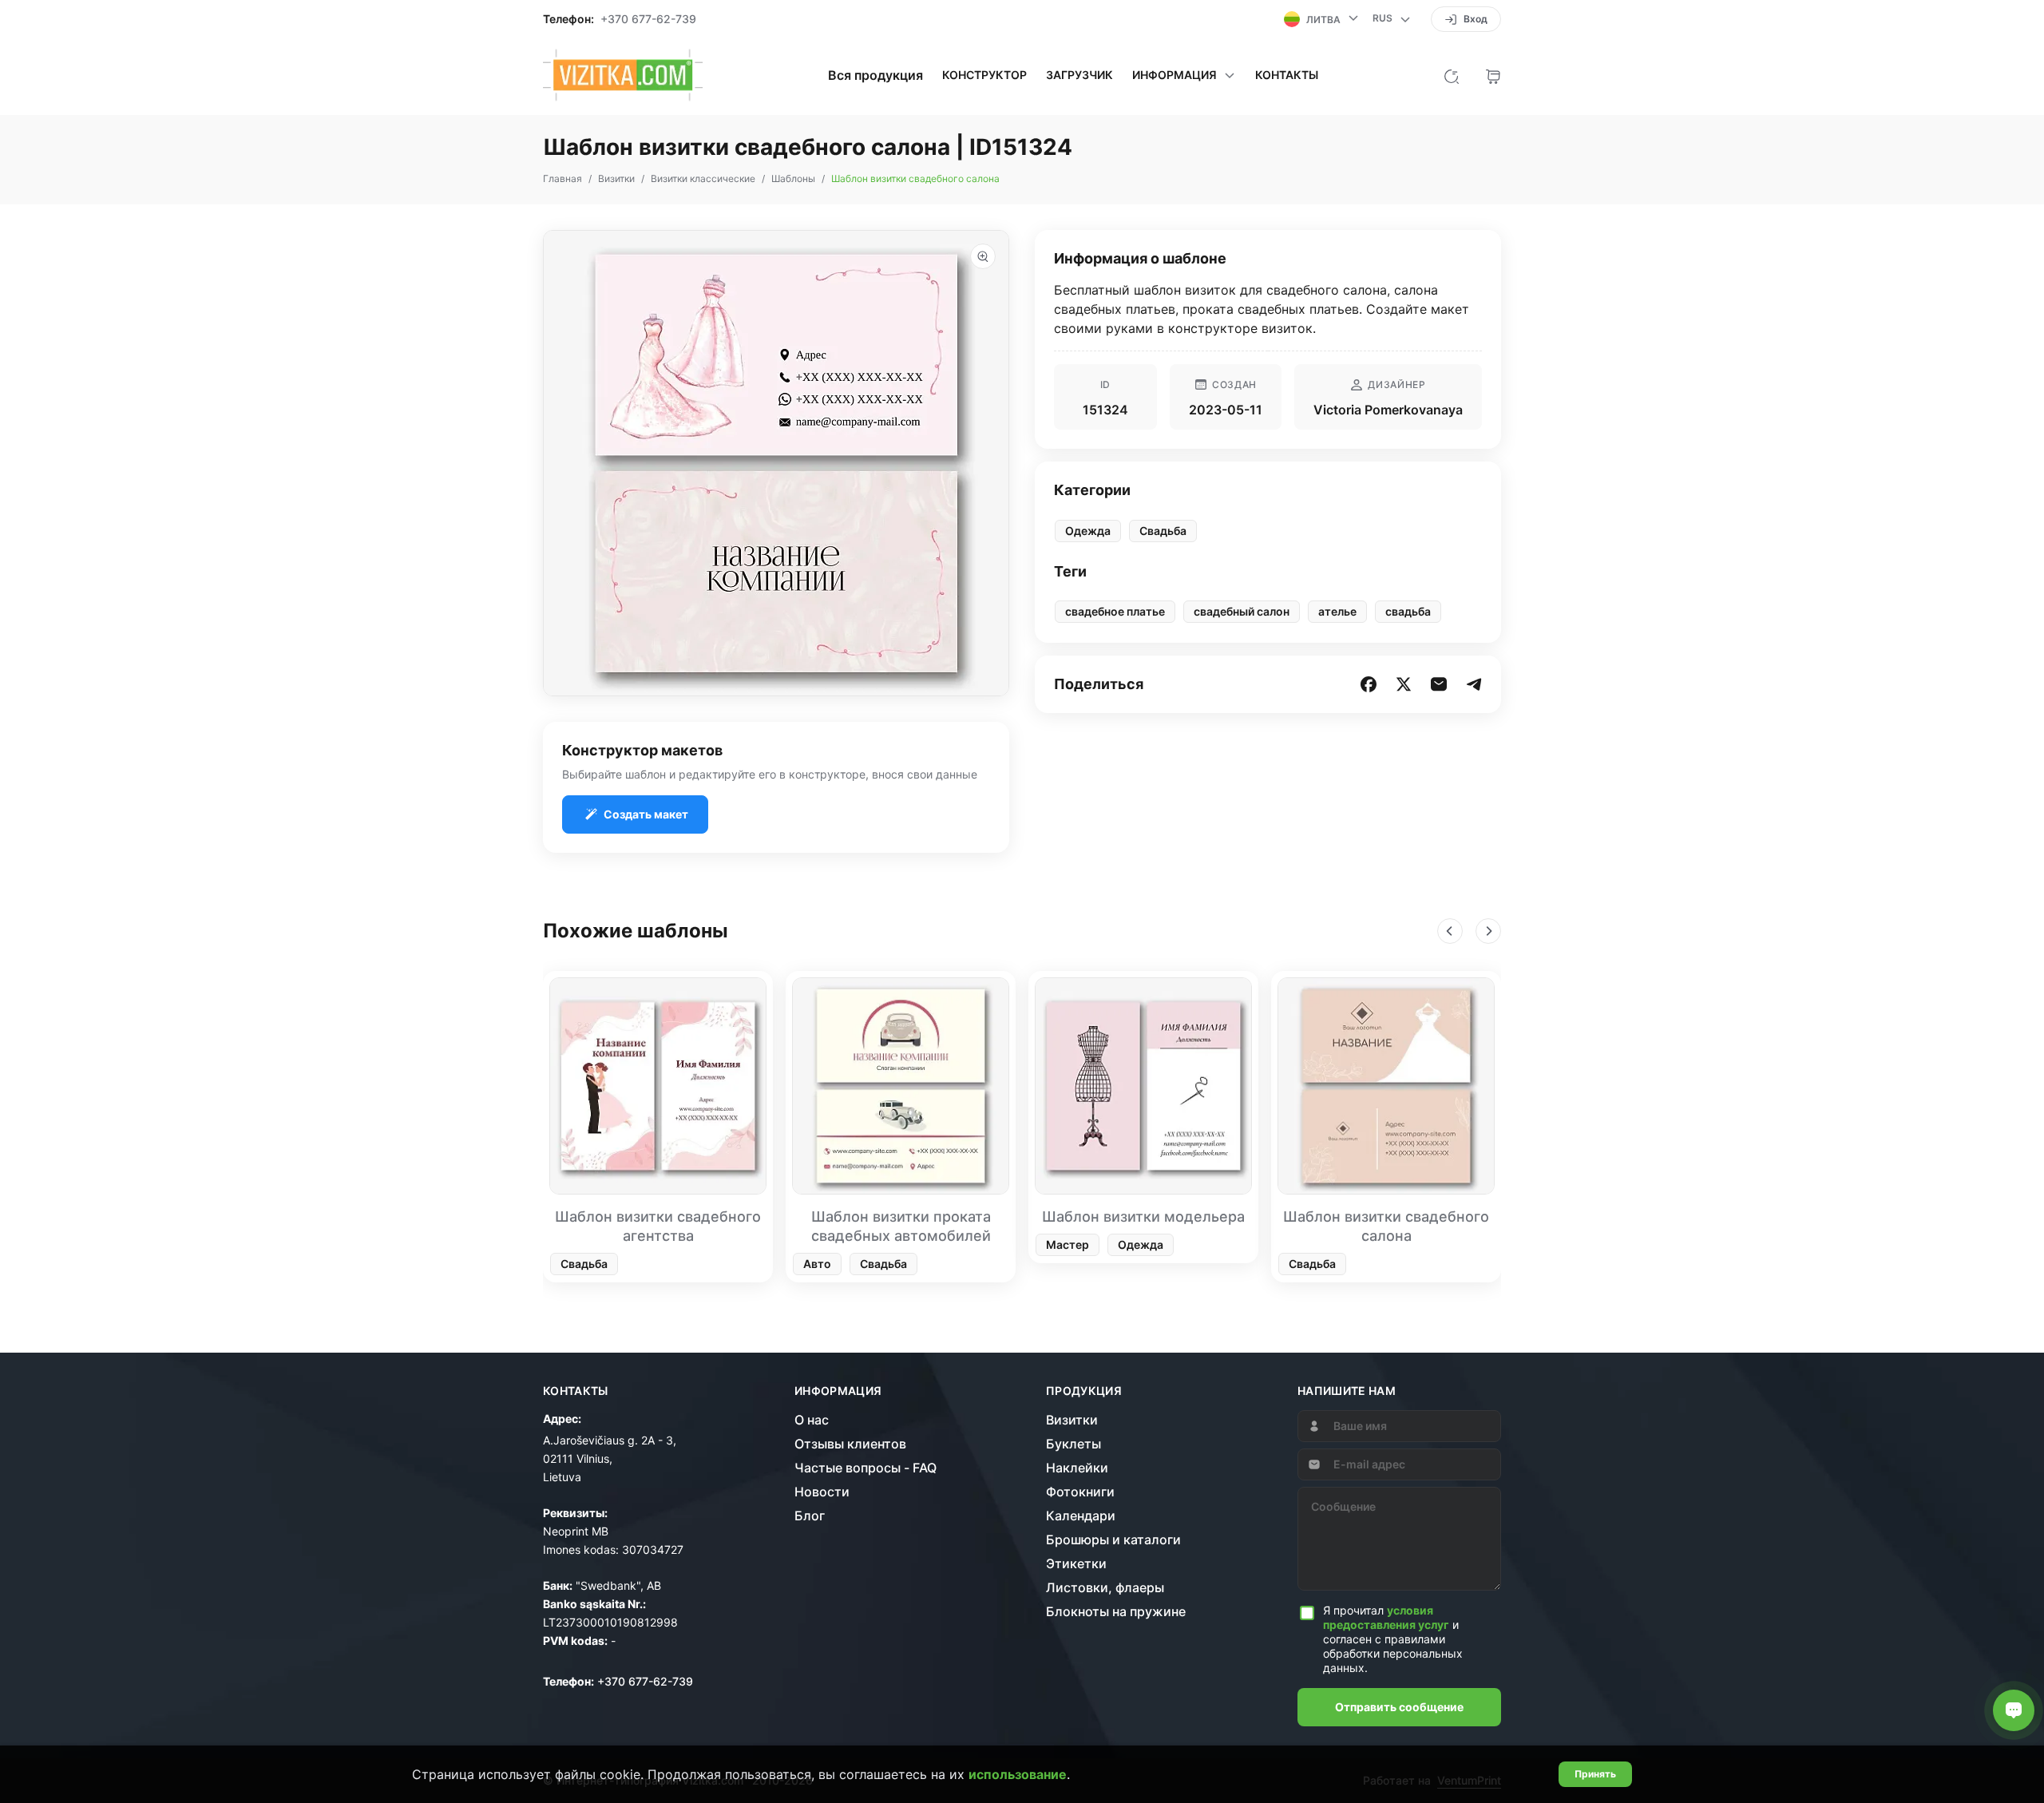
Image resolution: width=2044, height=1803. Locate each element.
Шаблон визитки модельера (1143, 1217)
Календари (1081, 1516)
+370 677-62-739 (648, 19)
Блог (810, 1516)
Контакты (1287, 75)
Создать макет (646, 814)
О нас (812, 1420)
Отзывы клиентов (850, 1444)
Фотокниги (1080, 1492)
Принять (1595, 1774)
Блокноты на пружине (1116, 1611)
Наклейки (1077, 1468)
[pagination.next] (1488, 931)
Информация (838, 1391)
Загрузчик (1079, 75)
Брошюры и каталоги (1113, 1539)
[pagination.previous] (1450, 931)
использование (1018, 1774)
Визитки (1072, 1420)
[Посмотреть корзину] (1493, 75)
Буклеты (1073, 1444)
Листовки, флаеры (1105, 1587)
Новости (822, 1492)
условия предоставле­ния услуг (1386, 1617)
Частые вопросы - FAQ (866, 1468)
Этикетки (1076, 1563)
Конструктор (984, 75)
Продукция (1084, 1391)
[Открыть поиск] (1452, 75)
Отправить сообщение (1399, 1707)
